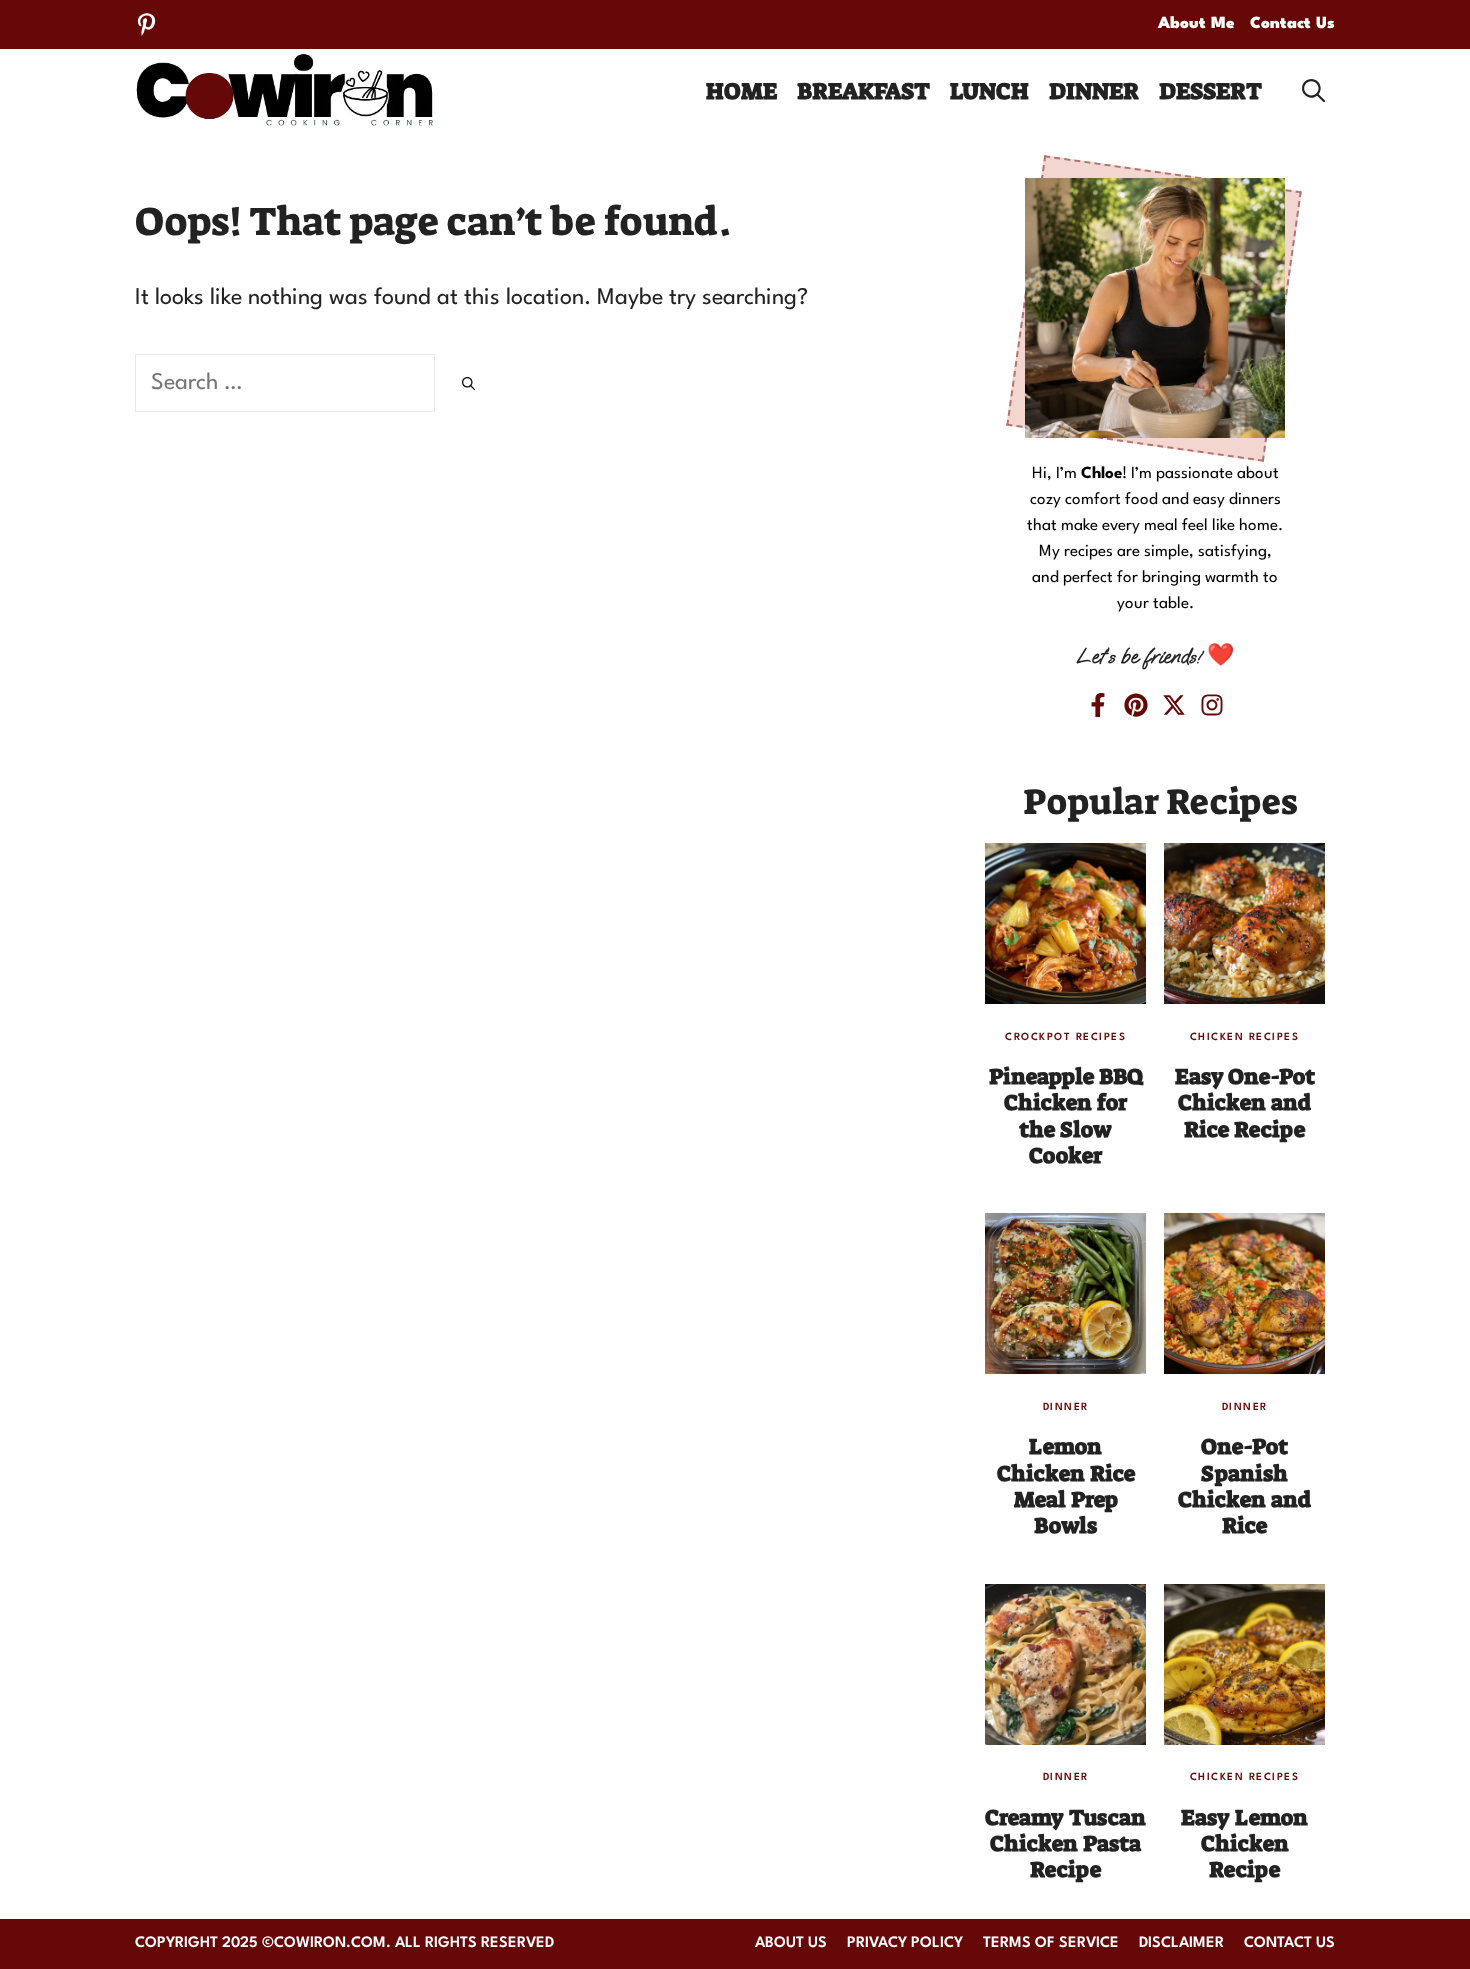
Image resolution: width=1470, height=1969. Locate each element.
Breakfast (863, 91)
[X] (1174, 705)
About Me (1196, 24)
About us (791, 1943)
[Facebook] (1098, 705)
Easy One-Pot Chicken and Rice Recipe (1245, 1103)
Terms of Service (1051, 1943)
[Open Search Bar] (1313, 91)
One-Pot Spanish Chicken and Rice (1244, 1486)
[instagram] (1212, 705)
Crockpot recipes (1065, 1037)
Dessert (1210, 91)
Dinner (1094, 91)
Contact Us (1292, 24)
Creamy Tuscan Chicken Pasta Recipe (1065, 1844)
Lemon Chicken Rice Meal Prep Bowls (1066, 1486)
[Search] (468, 386)
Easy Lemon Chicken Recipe (1244, 1844)
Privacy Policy (905, 1943)
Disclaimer (1181, 1943)
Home (741, 91)
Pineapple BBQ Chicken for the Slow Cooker (1066, 1116)
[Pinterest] (146, 24)
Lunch (989, 91)
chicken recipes (1245, 1037)
